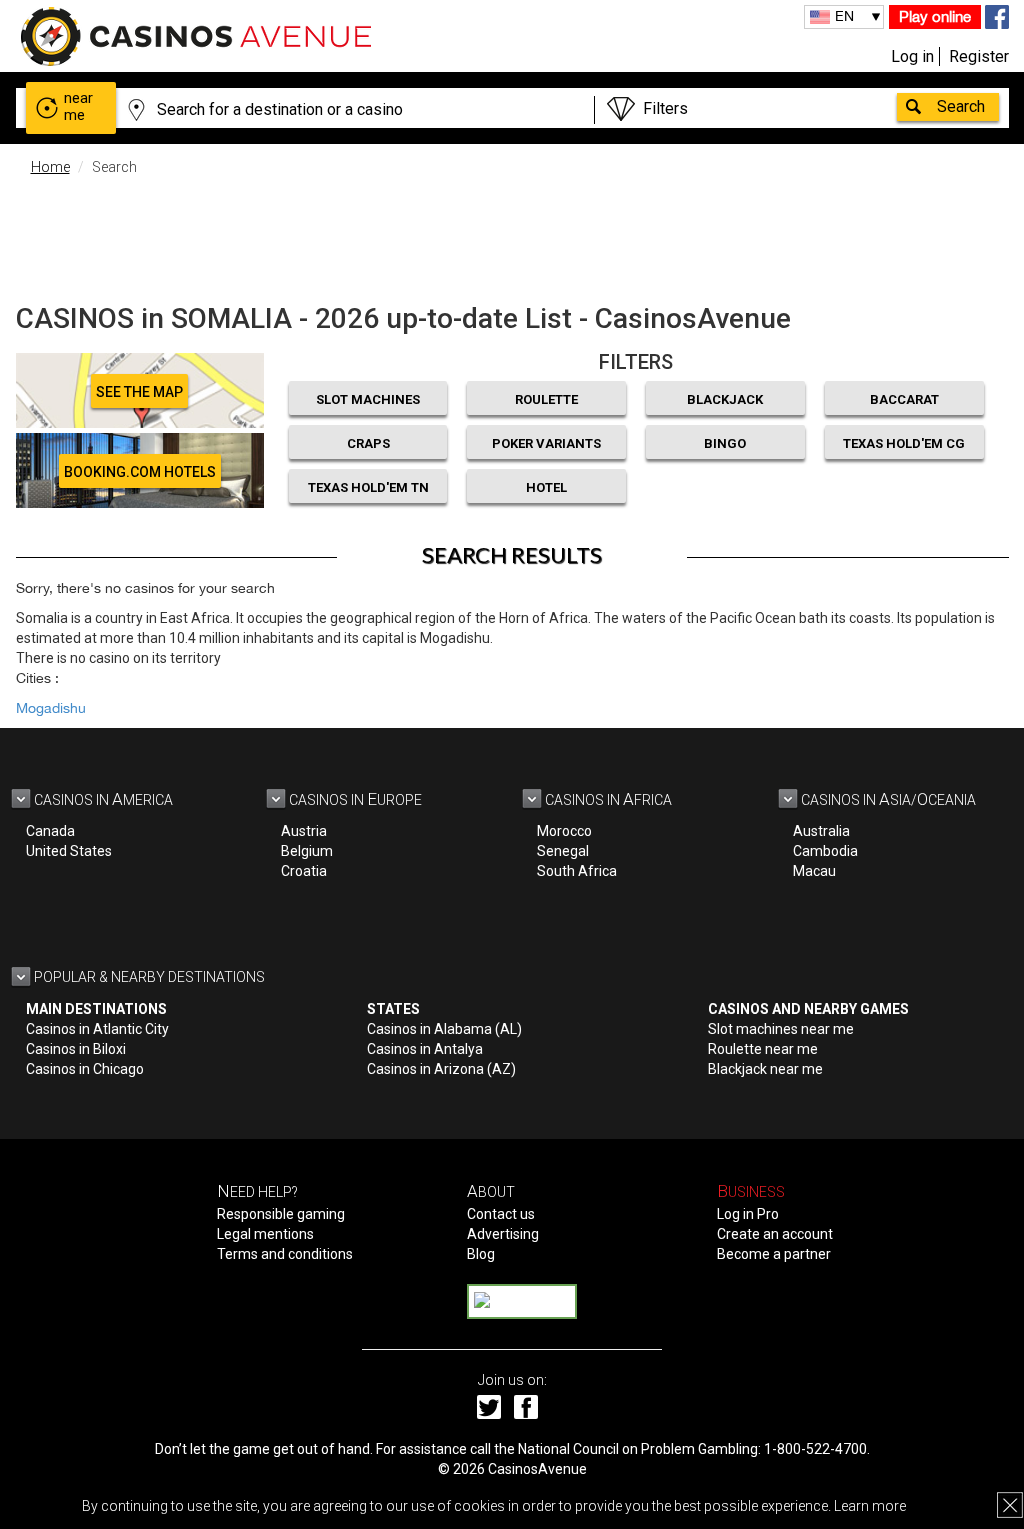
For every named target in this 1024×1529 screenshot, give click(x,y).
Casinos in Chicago (85, 1069)
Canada (50, 831)
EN (844, 16)
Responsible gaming (281, 1214)
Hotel (546, 487)
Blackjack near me (765, 1069)
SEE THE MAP (139, 392)
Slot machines (368, 399)
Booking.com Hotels (140, 472)
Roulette (546, 399)
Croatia (304, 871)
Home (50, 167)
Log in (912, 56)
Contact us (501, 1214)
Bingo (725, 443)
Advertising (503, 1234)
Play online (935, 16)
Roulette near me (763, 1049)
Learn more (870, 1506)
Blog (481, 1254)
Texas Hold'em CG (904, 443)
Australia (821, 831)
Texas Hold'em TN (368, 487)
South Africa (577, 871)
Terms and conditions (285, 1254)
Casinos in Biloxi (76, 1049)
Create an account (775, 1234)
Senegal (563, 851)
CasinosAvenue (537, 1469)
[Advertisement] (512, 235)
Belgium (307, 851)
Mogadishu (51, 708)
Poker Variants (546, 443)
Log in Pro (748, 1214)
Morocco (564, 831)
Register (979, 56)
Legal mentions (265, 1234)
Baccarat (904, 399)
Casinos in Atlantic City (97, 1029)
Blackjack (725, 399)
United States (69, 851)
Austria (304, 831)
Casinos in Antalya (425, 1049)
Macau (814, 871)
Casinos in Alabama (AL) (444, 1029)
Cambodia (825, 851)
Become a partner (774, 1254)
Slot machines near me (781, 1029)
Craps (368, 443)
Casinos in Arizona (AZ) (441, 1069)
